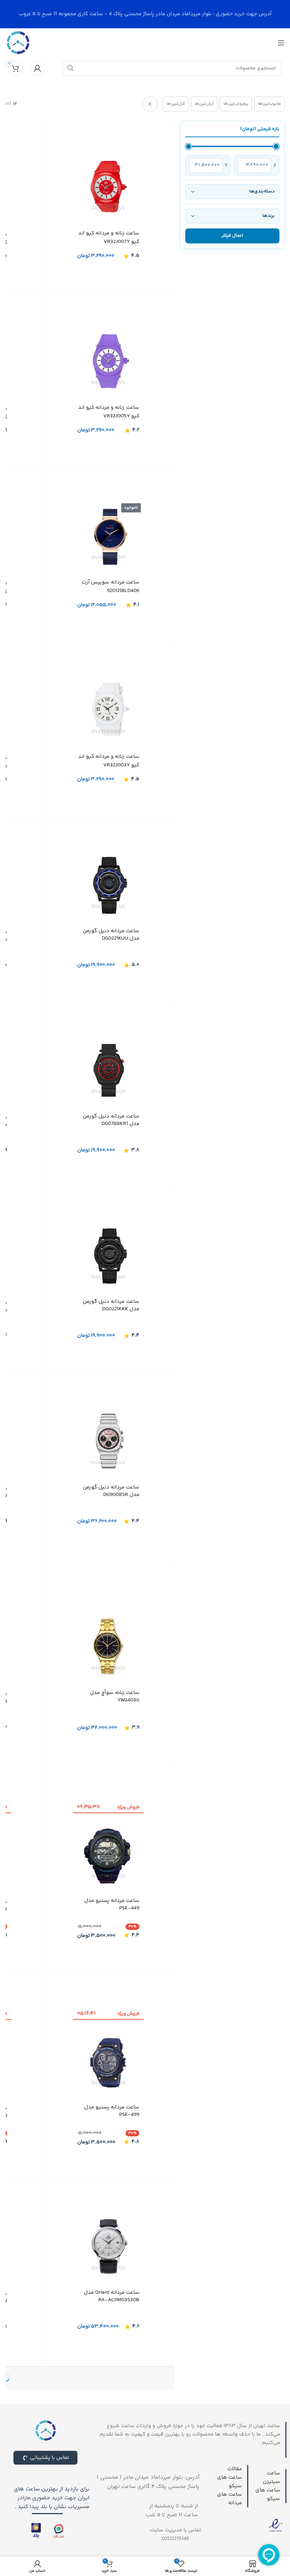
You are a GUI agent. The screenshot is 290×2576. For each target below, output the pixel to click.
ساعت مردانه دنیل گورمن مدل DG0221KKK (111, 1306)
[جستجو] (70, 68)
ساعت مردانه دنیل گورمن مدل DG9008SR (111, 1491)
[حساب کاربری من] (37, 68)
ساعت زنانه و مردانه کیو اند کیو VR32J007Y (109, 237)
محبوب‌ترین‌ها (269, 104)
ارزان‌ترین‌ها (204, 104)
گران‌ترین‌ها (176, 104)
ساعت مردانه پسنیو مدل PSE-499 (112, 2111)
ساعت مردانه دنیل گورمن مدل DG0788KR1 (111, 1120)
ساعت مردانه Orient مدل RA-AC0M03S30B (112, 2297)
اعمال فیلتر (232, 236)
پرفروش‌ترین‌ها (236, 104)
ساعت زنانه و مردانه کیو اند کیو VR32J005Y (109, 412)
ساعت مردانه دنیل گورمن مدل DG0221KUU (111, 935)
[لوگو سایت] (18, 43)
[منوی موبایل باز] (281, 43)
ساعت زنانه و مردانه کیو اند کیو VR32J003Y (109, 761)
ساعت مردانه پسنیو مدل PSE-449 (112, 1904)
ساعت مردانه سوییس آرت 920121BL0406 (111, 587)
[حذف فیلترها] (150, 104)
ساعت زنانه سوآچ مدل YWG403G (115, 1697)
